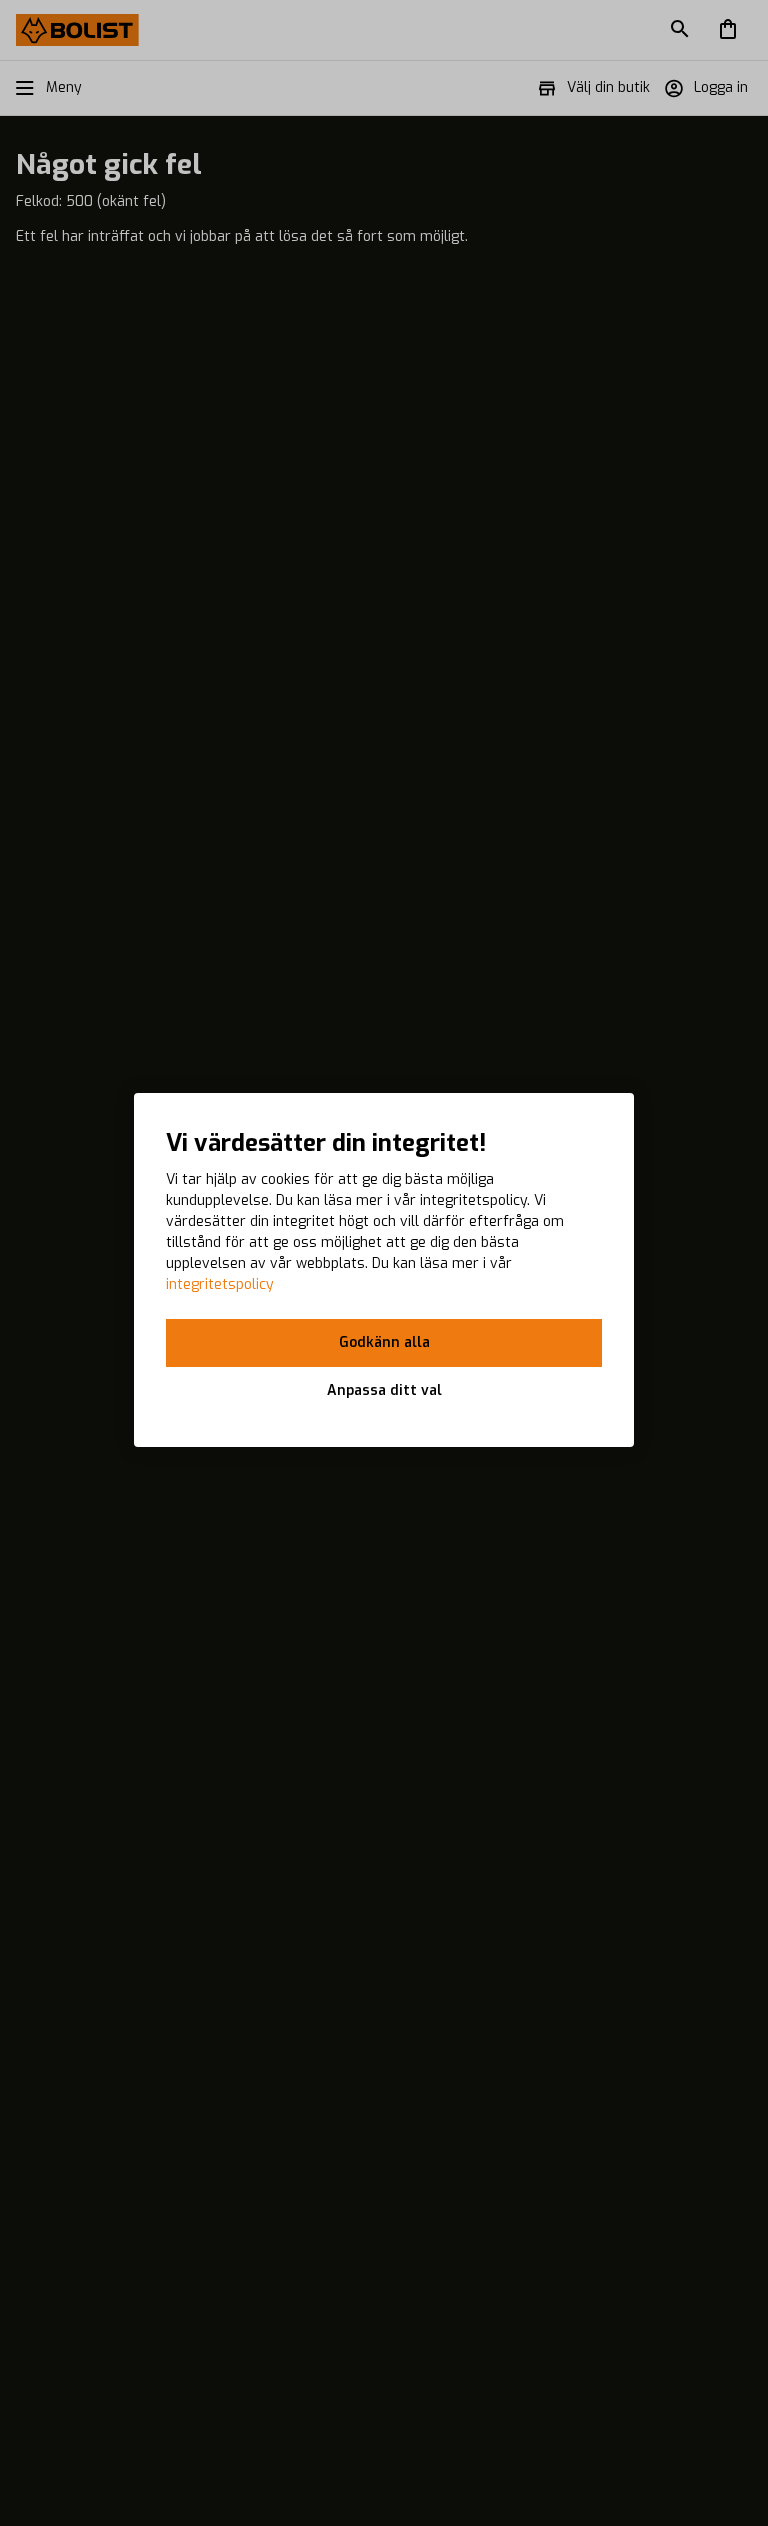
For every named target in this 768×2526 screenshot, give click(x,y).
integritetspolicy (220, 1284)
